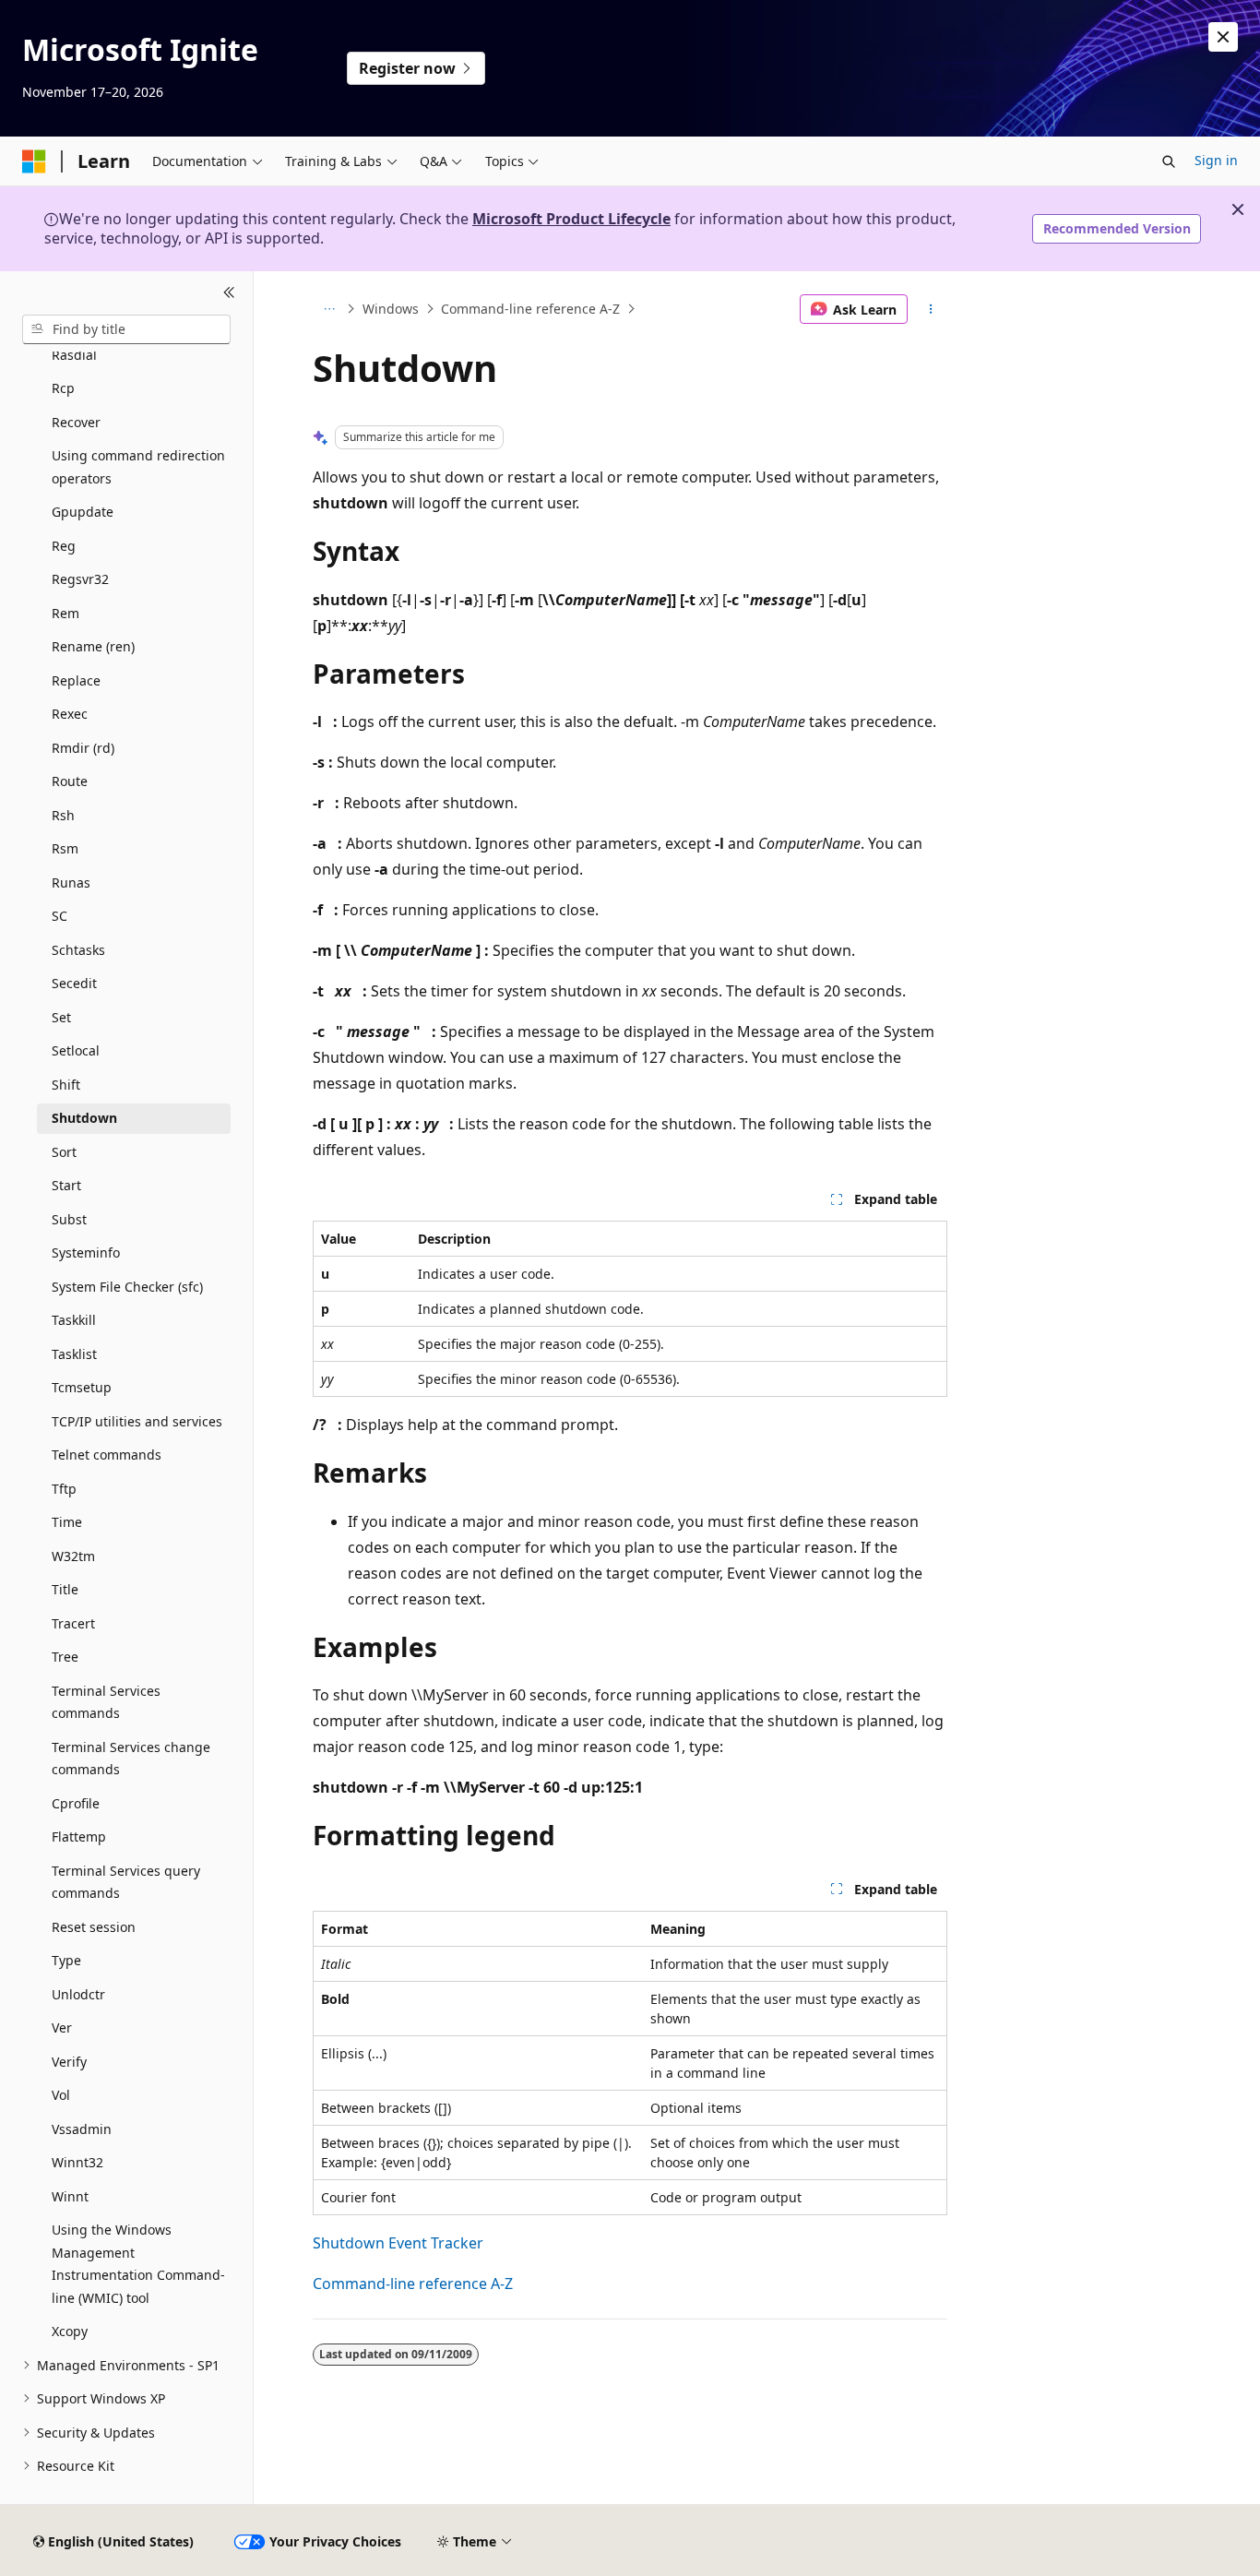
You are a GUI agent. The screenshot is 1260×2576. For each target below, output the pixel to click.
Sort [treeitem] (64, 1152)
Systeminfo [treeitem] (86, 1252)
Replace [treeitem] (76, 680)
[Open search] (1169, 161)
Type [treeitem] (66, 1960)
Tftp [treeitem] (64, 1489)
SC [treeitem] (59, 916)
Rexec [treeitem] (70, 714)
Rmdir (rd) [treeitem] (83, 748)
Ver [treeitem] (62, 2027)
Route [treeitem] (70, 781)
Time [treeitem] (67, 1522)
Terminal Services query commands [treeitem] (126, 1882)
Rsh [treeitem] (63, 815)
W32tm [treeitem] (73, 1556)
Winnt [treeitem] (70, 2196)
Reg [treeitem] (64, 546)
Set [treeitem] (61, 1017)
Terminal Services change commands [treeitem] (131, 1759)
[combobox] (126, 329)
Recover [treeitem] (76, 422)
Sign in (1216, 160)
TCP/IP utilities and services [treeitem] (137, 1421)
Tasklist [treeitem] (74, 1354)
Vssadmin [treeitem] (82, 2129)
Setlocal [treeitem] (76, 1050)
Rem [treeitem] (65, 613)
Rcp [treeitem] (63, 388)
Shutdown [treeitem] (84, 1118)
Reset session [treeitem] (94, 1927)
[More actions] (931, 309)
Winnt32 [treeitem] (77, 2162)
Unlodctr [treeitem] (78, 1994)
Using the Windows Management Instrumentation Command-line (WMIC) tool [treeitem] (138, 2264)
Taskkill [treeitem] (74, 1320)
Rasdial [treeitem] (74, 355)
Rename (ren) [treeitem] (93, 646)
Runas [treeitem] (71, 883)
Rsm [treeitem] (65, 848)
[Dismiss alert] (1223, 37)
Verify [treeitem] (69, 2062)
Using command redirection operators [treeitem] (138, 467)
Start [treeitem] (66, 1185)
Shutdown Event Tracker (398, 2243)
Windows (391, 309)
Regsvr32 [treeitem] (80, 579)
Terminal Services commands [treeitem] (106, 1702)
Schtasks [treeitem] (78, 950)
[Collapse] (229, 293)
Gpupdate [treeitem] (83, 512)
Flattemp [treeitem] (79, 1837)
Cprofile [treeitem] (76, 1803)
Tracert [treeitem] (73, 1623)
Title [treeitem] (65, 1589)
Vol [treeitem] (61, 2095)
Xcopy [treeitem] (70, 2331)
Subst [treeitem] (69, 1219)
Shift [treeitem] (66, 1085)
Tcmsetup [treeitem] (82, 1387)
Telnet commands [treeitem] (107, 1455)
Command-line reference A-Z (530, 309)
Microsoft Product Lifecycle (571, 219)
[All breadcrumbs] (329, 309)
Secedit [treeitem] (74, 983)
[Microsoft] (34, 161)
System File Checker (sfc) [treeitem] (127, 1287)
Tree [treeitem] (65, 1657)
